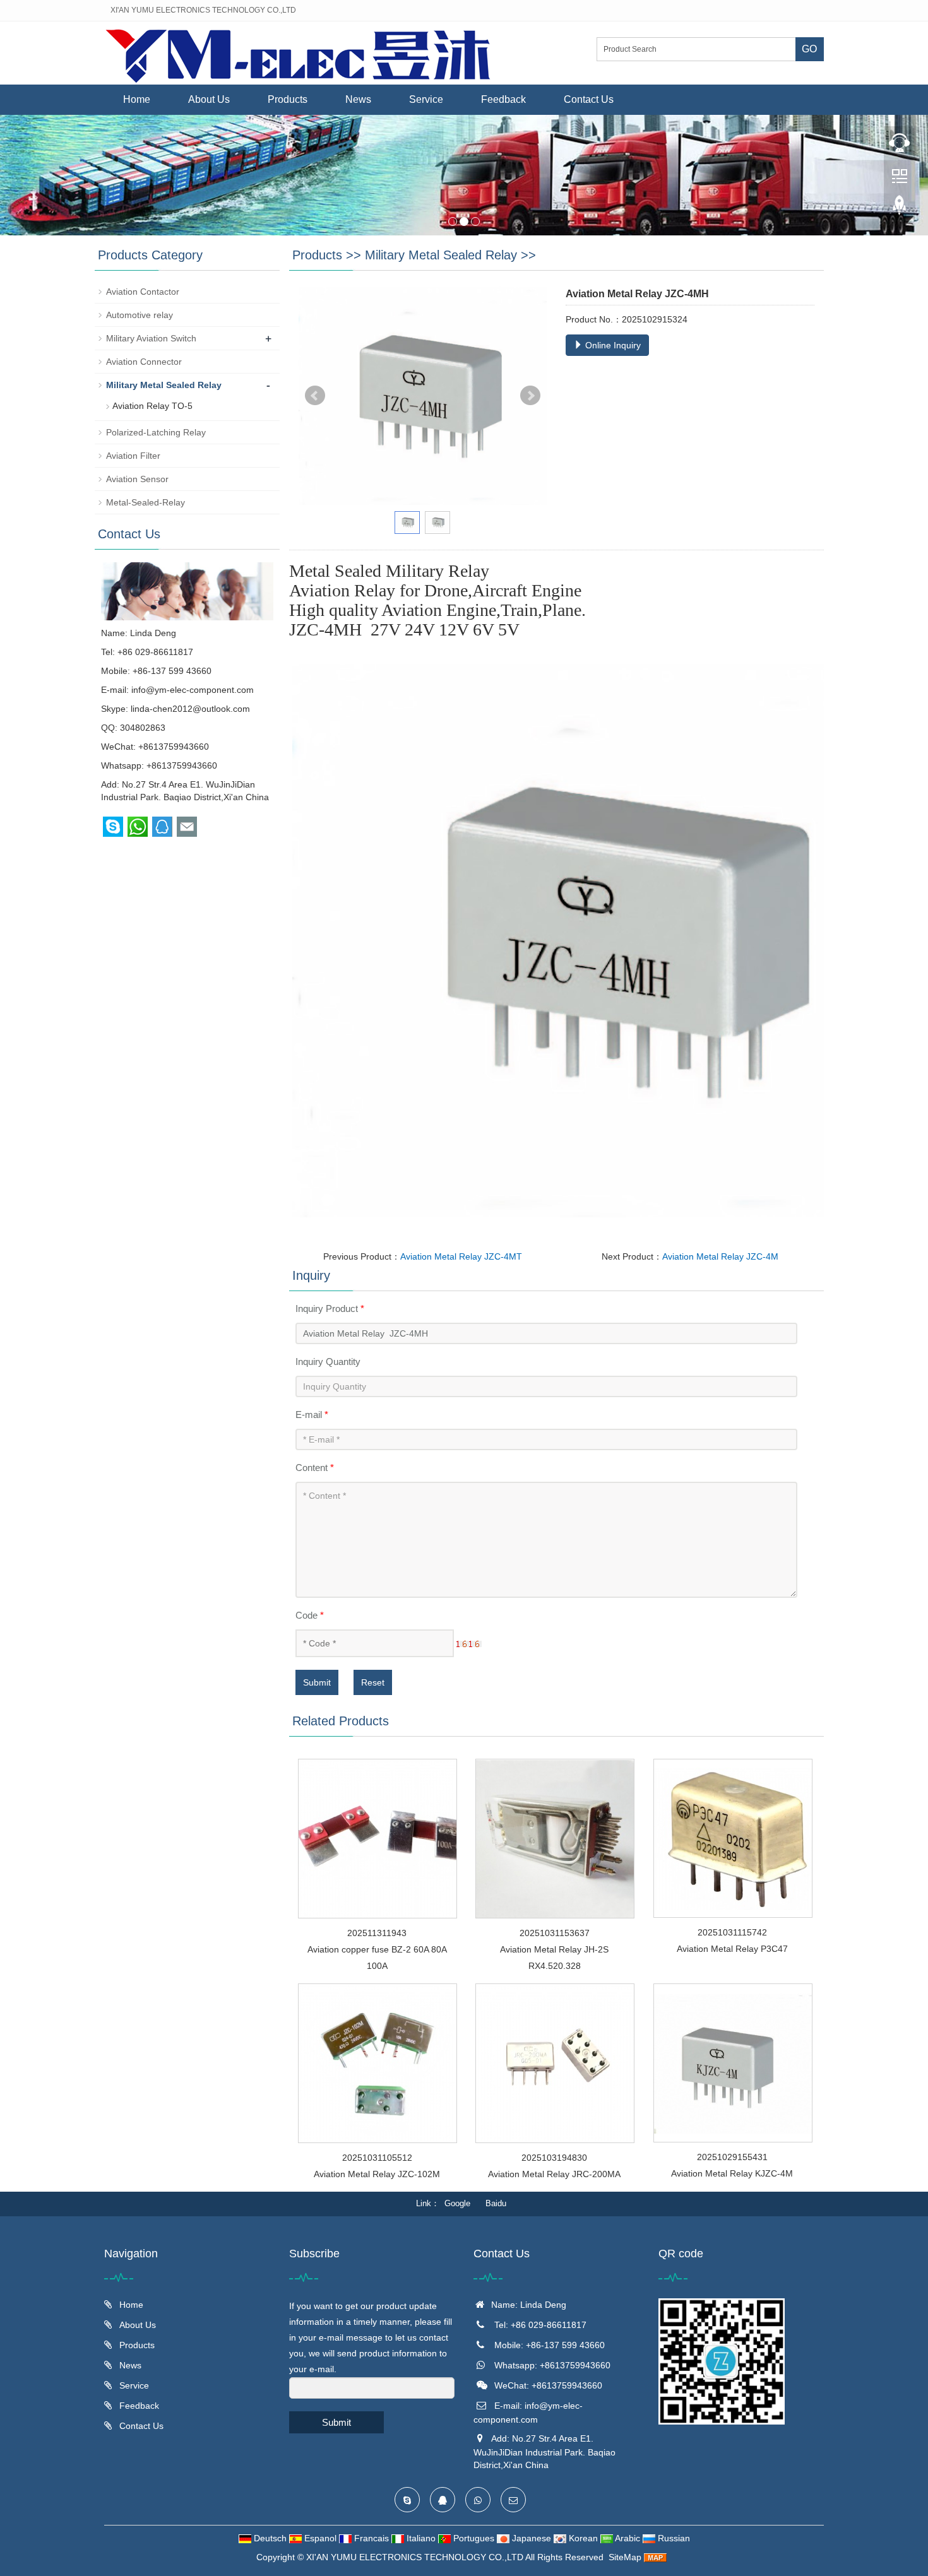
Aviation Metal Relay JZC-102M (377, 2174)
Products (288, 99)
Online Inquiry (612, 345)
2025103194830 (554, 2158)
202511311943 (377, 1933)
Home (137, 99)
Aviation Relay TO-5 (152, 406)
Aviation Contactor (143, 292)
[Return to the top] (900, 209)
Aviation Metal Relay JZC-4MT (461, 1256)
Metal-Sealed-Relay (146, 502)
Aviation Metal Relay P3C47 (732, 1949)
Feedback (503, 99)
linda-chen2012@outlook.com (190, 709)
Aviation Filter (133, 456)
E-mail (312, 1415)
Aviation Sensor (137, 479)
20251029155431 (732, 2157)
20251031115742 (732, 1932)
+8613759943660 (182, 765)
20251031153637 (555, 1933)
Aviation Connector (144, 362)
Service (426, 99)
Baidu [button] (496, 2203)
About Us (209, 99)
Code (310, 1615)
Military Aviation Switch (151, 338)
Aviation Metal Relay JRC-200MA (554, 2174)
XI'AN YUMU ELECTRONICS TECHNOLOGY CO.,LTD (416, 2557)
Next (530, 396)
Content (315, 1468)
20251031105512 (377, 2158)
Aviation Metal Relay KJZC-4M (732, 2173)
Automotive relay (140, 315)
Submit (317, 1682)
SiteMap (625, 2557)
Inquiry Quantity (328, 1362)
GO (809, 49)
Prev (315, 396)
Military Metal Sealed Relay (441, 255)
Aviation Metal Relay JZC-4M (720, 1256)
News (358, 99)
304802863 (143, 728)
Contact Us (589, 99)
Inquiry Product (330, 1309)
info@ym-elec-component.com (193, 690)
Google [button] (457, 2203)
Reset (373, 1682)
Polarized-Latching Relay (156, 432)
